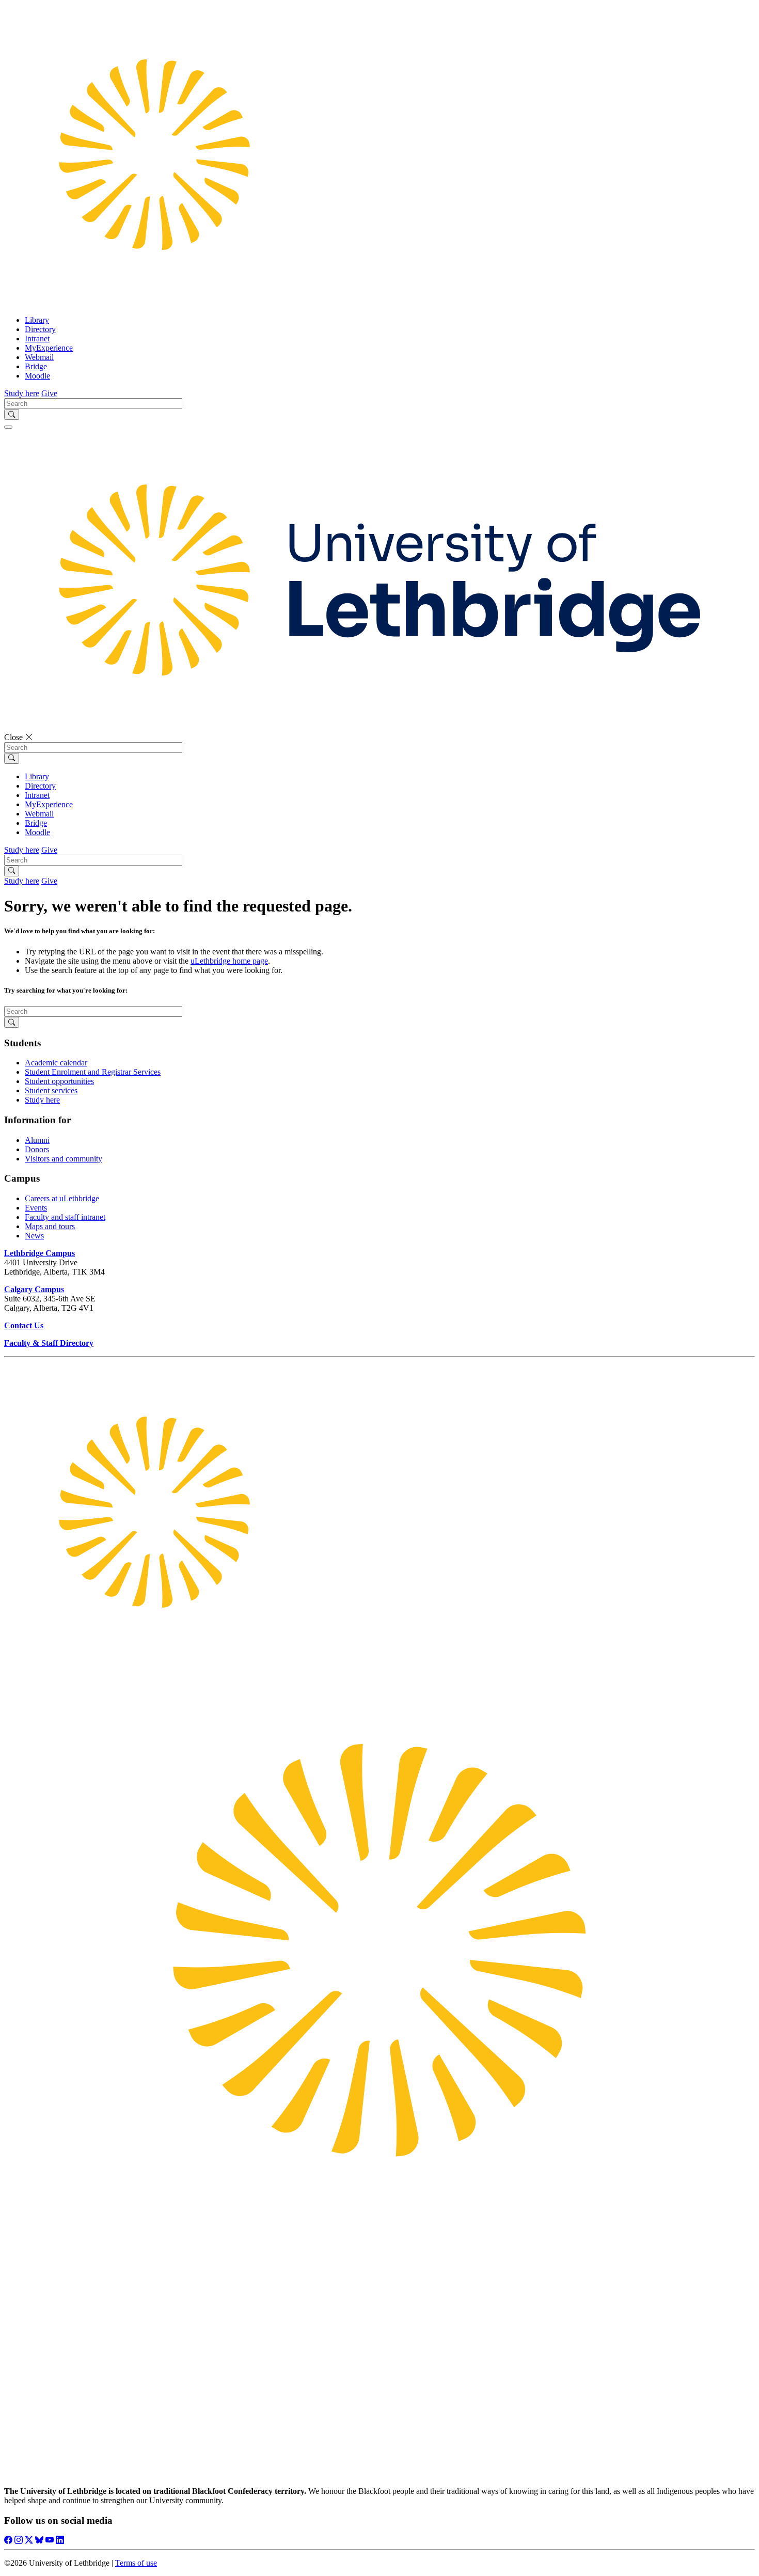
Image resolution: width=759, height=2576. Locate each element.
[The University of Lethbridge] (379, 1660)
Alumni (37, 1140)
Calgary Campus (34, 1289)
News (34, 1236)
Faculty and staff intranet (65, 1217)
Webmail (39, 357)
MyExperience (49, 348)
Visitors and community (64, 1159)
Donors (37, 1149)
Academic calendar (56, 1063)
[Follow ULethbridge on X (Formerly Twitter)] (29, 2540)
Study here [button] (22, 393)
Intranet (37, 339)
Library (37, 320)
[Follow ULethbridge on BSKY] (39, 2540)
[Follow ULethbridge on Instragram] (19, 2540)
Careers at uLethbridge (62, 1198)
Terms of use (136, 2563)
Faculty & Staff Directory (49, 1343)
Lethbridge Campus (39, 1253)
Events (36, 1208)
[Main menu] (8, 427)
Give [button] (49, 393)
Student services (51, 1090)
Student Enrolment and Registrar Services (93, 1072)
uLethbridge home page (229, 961)
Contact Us (24, 1325)
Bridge (36, 366)
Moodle (37, 376)
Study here (42, 1100)
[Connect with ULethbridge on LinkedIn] (60, 2540)
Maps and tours (50, 1226)
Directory (40, 329)
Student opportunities (59, 1081)
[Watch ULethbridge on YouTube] (50, 2540)
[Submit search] (12, 414)
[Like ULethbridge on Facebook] (8, 2540)
